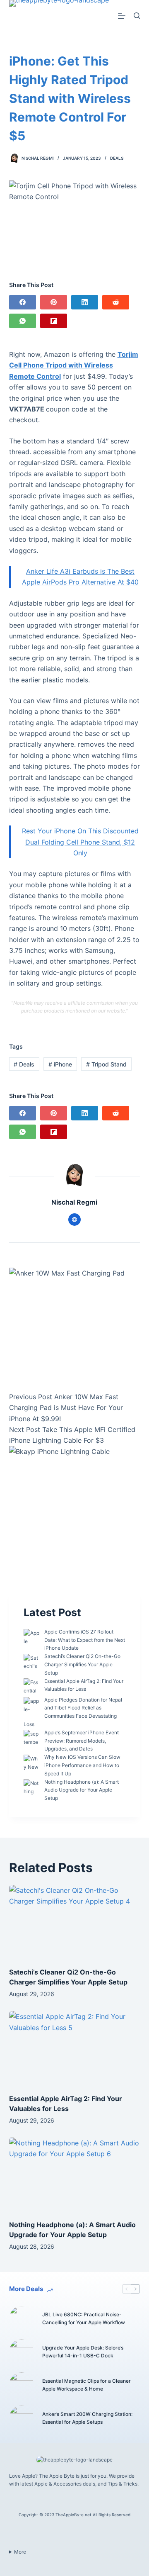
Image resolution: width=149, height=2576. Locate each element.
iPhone (60, 1064)
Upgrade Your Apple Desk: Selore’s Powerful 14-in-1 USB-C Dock (83, 2352)
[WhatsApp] (23, 321)
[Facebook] (23, 302)
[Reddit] (116, 302)
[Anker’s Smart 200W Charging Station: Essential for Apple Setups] (22, 2418)
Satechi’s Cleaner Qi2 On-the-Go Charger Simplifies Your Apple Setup (82, 1664)
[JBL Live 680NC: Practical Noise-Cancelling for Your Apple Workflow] (22, 2318)
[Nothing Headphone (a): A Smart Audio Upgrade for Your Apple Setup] (75, 2174)
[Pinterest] (54, 302)
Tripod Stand (106, 1064)
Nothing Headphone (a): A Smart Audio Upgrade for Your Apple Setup (82, 1790)
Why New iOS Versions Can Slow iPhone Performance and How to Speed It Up (82, 1765)
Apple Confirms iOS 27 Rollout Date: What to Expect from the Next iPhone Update (85, 1640)
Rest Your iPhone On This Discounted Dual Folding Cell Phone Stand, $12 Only (80, 842)
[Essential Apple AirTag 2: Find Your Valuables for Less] (75, 2048)
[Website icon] (74, 1220)
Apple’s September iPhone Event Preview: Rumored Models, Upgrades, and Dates (82, 1741)
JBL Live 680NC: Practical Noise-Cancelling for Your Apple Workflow (84, 2319)
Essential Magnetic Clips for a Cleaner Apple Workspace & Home (87, 2385)
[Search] (137, 16)
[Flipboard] (54, 321)
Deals (117, 158)
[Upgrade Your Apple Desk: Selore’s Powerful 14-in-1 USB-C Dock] (22, 2352)
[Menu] (122, 16)
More (20, 2552)
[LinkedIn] (85, 302)
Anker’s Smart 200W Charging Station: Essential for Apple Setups (87, 2418)
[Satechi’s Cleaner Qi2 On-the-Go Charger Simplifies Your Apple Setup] (75, 1922)
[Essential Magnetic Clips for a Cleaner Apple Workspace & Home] (22, 2385)
